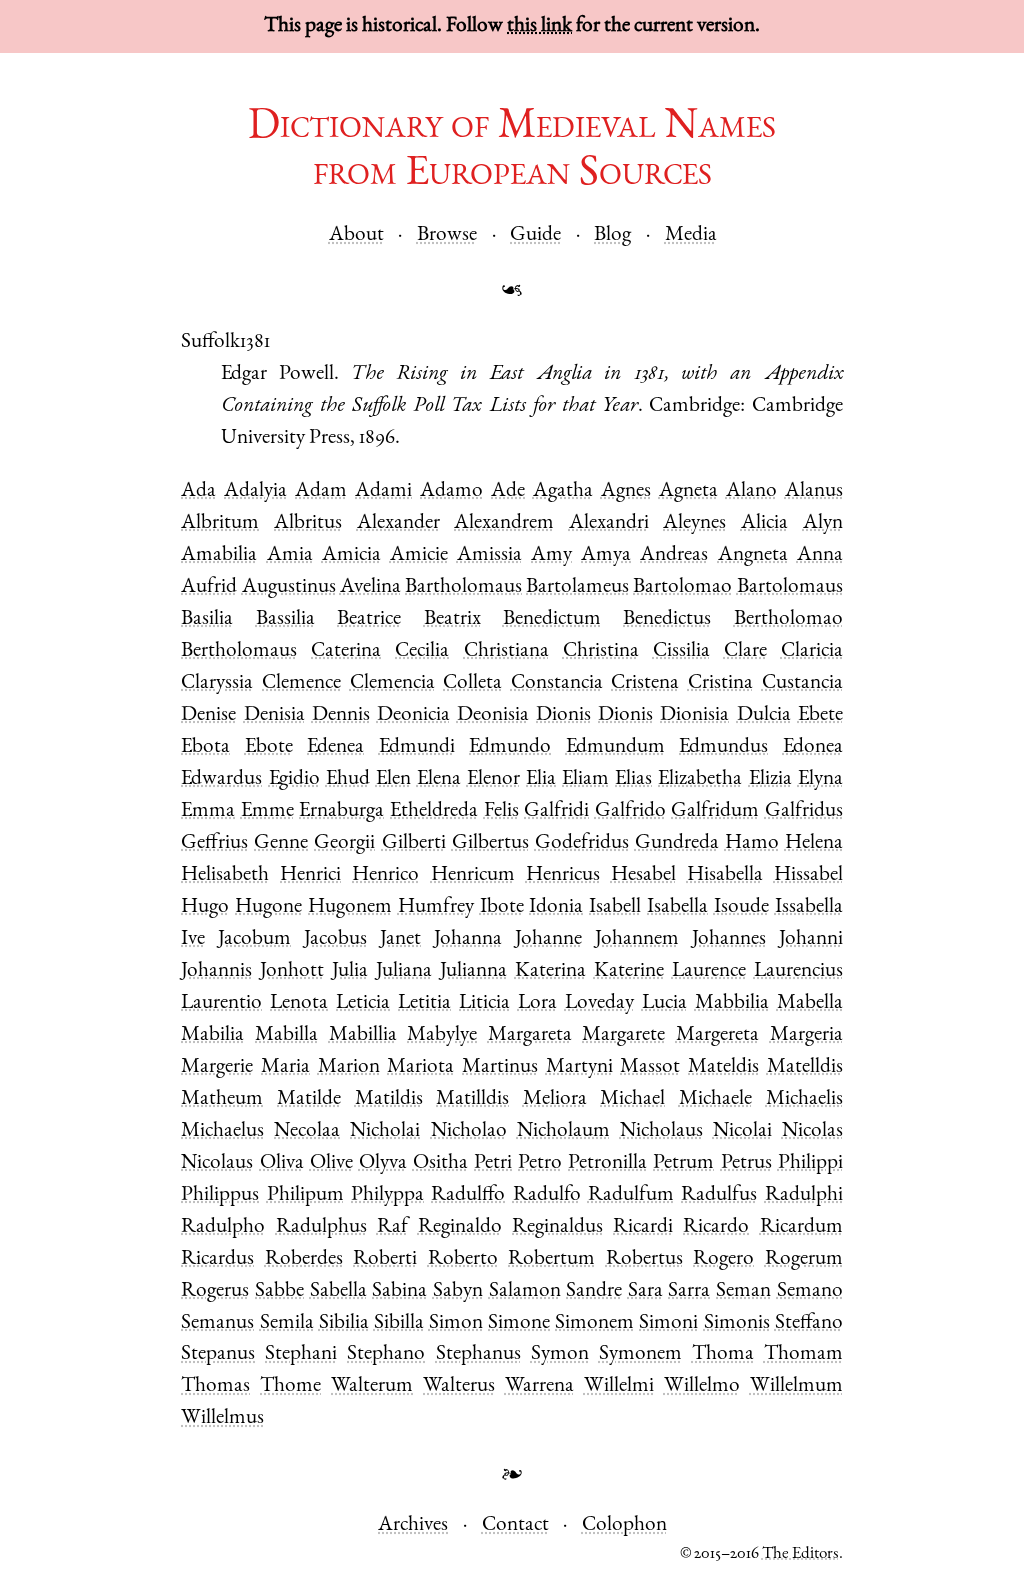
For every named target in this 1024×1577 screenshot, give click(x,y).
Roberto (463, 1259)
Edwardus (221, 779)
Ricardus (217, 1259)
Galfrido (630, 811)
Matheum (222, 1099)
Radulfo (547, 1195)
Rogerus (215, 1291)
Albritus (308, 523)
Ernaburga (341, 811)
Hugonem (350, 907)
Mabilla (286, 1035)
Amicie (419, 555)
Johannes (729, 939)
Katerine (629, 971)
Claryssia (217, 683)
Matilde (309, 1099)
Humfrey (436, 907)
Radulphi (804, 1195)
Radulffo (468, 1195)
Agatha (563, 491)
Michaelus (222, 1131)
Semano (810, 1291)
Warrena (539, 1386)
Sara (645, 1291)
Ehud (348, 779)
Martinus (500, 1067)
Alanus (814, 491)
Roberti (385, 1259)
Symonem (640, 1354)
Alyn (823, 523)
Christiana (506, 651)
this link (539, 26)
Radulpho (223, 1227)
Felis (501, 811)
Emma (208, 811)
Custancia (802, 683)
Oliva (282, 1163)
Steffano (809, 1323)
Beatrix (452, 619)
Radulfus (719, 1195)
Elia (541, 779)
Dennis (341, 715)
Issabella (809, 907)
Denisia (274, 715)
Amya (606, 555)
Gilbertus (490, 843)
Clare (745, 651)
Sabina (399, 1291)
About (356, 235)
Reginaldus (557, 1227)
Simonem (594, 1323)
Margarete (623, 1035)
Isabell (615, 907)
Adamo (451, 491)
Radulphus (321, 1227)
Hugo (205, 907)
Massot (650, 1067)
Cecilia (422, 651)
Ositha (440, 1163)
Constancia (557, 683)
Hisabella (725, 875)
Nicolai (742, 1131)
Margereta (717, 1035)
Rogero (723, 1259)
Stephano (386, 1354)
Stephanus (478, 1354)
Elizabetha (700, 779)
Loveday (599, 1003)
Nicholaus (661, 1131)
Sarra (689, 1291)
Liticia (484, 1003)
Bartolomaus (790, 587)
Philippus (220, 1195)
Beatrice (369, 619)
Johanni (811, 939)
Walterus (459, 1386)
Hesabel (643, 875)
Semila (287, 1323)
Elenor (493, 779)
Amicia (351, 555)
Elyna (820, 779)
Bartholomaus (463, 587)
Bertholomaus (239, 651)
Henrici (310, 875)
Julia (350, 971)
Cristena (645, 683)
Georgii (344, 843)
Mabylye (442, 1035)
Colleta (472, 683)
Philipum (305, 1195)
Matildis (389, 1099)
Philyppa (387, 1195)
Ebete (820, 715)
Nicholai (385, 1131)
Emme (267, 811)
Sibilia (344, 1323)
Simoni (668, 1323)
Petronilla (607, 1163)
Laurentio (221, 1003)
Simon (456, 1323)
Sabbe (279, 1291)
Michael (632, 1099)
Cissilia (681, 651)
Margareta (530, 1035)
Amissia (489, 555)
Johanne (548, 939)
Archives (413, 1525)
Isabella (677, 907)
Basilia (207, 619)
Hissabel (808, 875)
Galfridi (556, 811)
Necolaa (307, 1131)
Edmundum (615, 747)
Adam (321, 491)
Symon (560, 1354)
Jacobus (335, 939)
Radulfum (631, 1195)
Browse (447, 235)
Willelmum (796, 1386)
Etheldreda (434, 811)
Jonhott (292, 971)
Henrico (385, 875)
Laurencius (798, 971)
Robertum (551, 1259)
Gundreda (677, 843)
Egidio (294, 779)
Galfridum (715, 811)
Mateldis (723, 1067)
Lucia (664, 1003)
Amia (290, 555)
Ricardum (801, 1227)
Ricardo (716, 1227)
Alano (751, 491)
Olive (331, 1163)
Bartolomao (682, 587)
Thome (290, 1386)
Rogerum (804, 1259)
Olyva (383, 1163)
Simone (519, 1323)
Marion (349, 1067)
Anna (820, 555)
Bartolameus (577, 587)
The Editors (800, 1554)
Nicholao (469, 1131)
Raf (392, 1227)
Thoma (723, 1354)
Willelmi (619, 1386)
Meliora (555, 1099)
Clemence (301, 683)
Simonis (737, 1323)
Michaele (715, 1099)
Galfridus (804, 811)
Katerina (550, 971)
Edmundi (417, 747)
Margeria (806, 1035)
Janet (400, 939)
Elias (633, 779)
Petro (540, 1163)
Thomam (803, 1354)
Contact (515, 1525)
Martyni (579, 1067)
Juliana (404, 971)
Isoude (741, 907)
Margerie (217, 1067)
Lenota (299, 1003)
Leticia (363, 1003)
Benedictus (667, 619)
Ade (508, 491)
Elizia (770, 779)
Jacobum (254, 939)
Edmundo (510, 747)
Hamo (752, 843)
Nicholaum (563, 1131)
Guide (535, 235)
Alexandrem (504, 523)
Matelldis (805, 1067)
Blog (612, 235)
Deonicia (413, 715)
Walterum (372, 1386)
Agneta (688, 491)
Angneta (753, 555)
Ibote (502, 907)
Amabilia (219, 555)
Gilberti (414, 843)
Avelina (370, 587)
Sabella (338, 1291)
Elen (393, 779)
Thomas (215, 1386)
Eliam (585, 779)
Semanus (217, 1323)
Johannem (637, 939)
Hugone (268, 907)
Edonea (813, 747)
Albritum (220, 523)
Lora (537, 1003)
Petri (493, 1163)
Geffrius (214, 843)
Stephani (301, 1354)
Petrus (746, 1163)
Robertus (644, 1259)
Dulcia (764, 715)
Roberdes (304, 1259)
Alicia (764, 523)
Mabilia (212, 1035)
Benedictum (552, 619)
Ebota (205, 747)
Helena (814, 843)
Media (691, 235)
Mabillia (363, 1035)
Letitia (424, 1003)
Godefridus (582, 843)
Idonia (556, 907)
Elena (439, 779)
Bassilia (285, 619)
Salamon (525, 1291)
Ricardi (643, 1227)
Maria (285, 1067)
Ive (193, 939)
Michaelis (804, 1099)
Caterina (346, 651)
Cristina (720, 683)
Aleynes (694, 523)
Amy (551, 555)
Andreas (674, 555)
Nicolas (812, 1131)
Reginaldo (460, 1227)
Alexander (398, 523)
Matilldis (472, 1099)
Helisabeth (225, 875)
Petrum (683, 1163)
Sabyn (458, 1291)
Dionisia (694, 715)
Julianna (473, 971)
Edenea (335, 747)
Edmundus (723, 747)
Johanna (468, 939)
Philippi (810, 1163)
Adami (383, 491)
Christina (601, 651)
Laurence (709, 971)
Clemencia (392, 683)
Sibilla (399, 1323)
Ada (198, 491)
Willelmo (702, 1386)
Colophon (624, 1525)
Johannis (216, 971)
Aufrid (209, 587)
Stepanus (218, 1354)
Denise (208, 715)
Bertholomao (788, 619)
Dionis (563, 715)
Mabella (810, 1003)
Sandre (594, 1291)
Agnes (626, 491)
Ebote (269, 747)
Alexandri (609, 523)
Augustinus (289, 587)
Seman (743, 1291)
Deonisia (493, 715)
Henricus (563, 875)
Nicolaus (217, 1163)
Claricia (812, 651)
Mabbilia (732, 1003)
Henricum (473, 875)
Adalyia (255, 491)
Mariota (420, 1067)
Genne (281, 843)
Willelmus (222, 1418)
